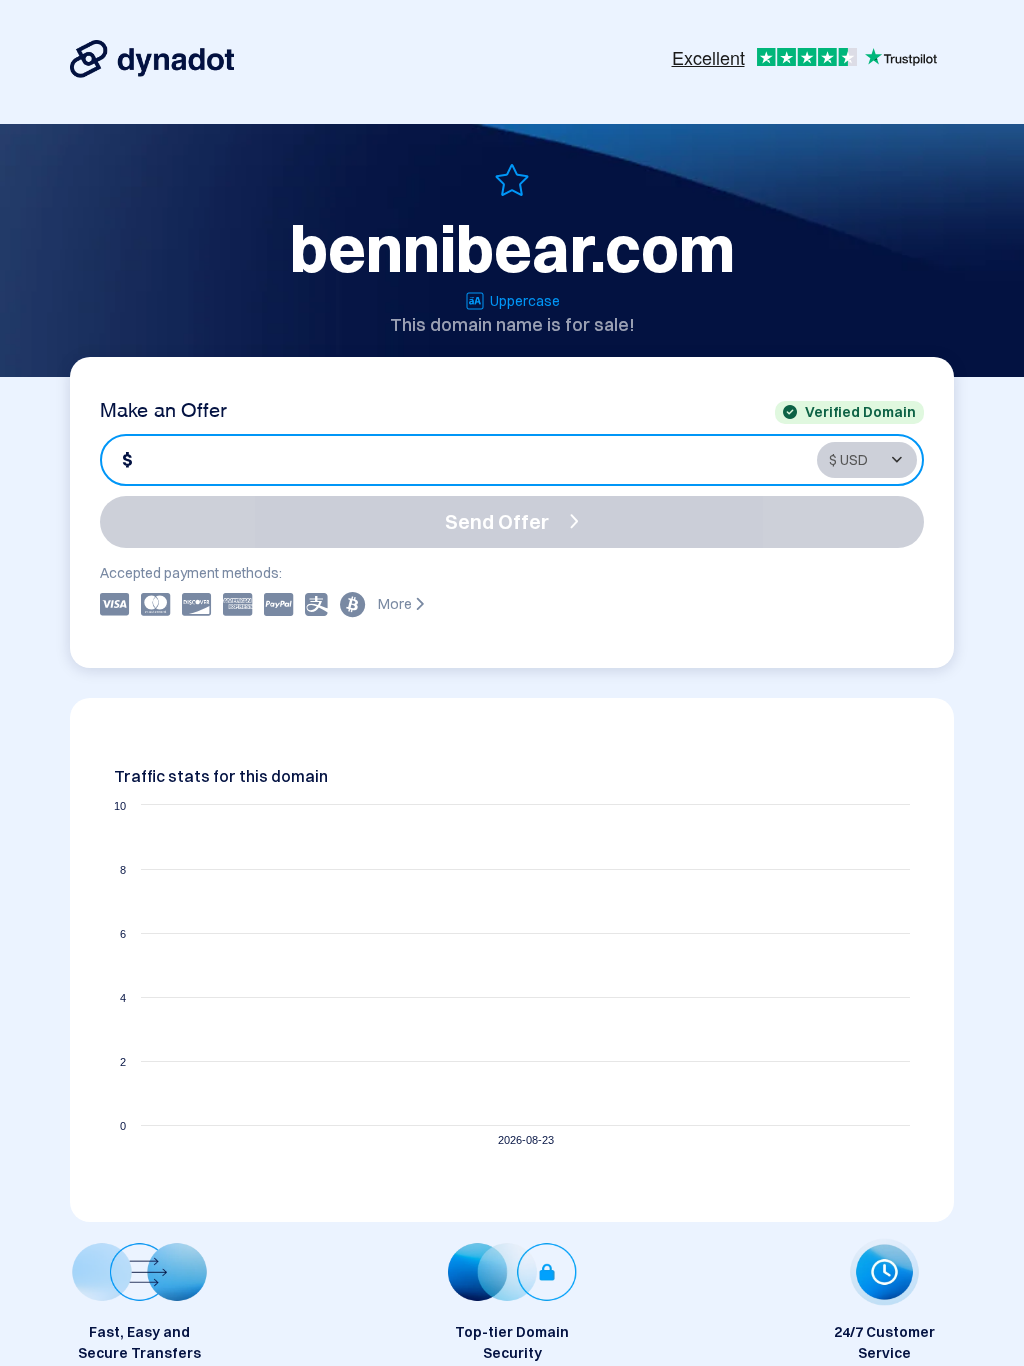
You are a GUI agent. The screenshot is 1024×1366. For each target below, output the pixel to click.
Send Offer (497, 521)
